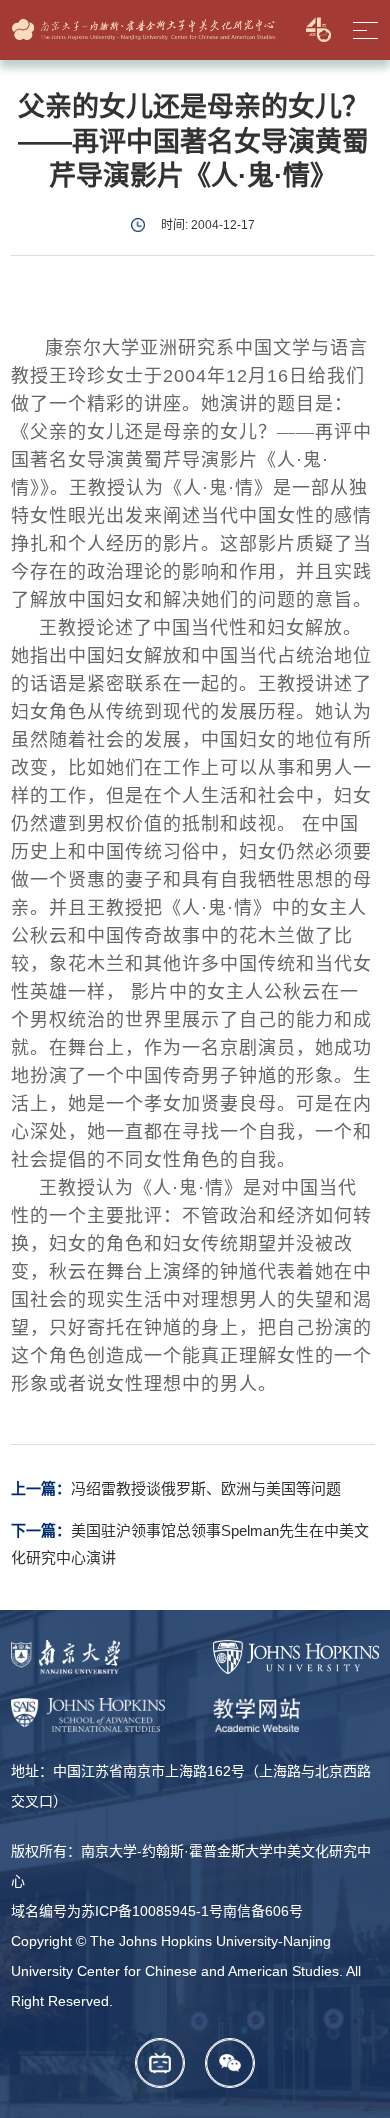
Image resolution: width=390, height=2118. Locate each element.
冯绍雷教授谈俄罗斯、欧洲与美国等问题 (206, 1488)
